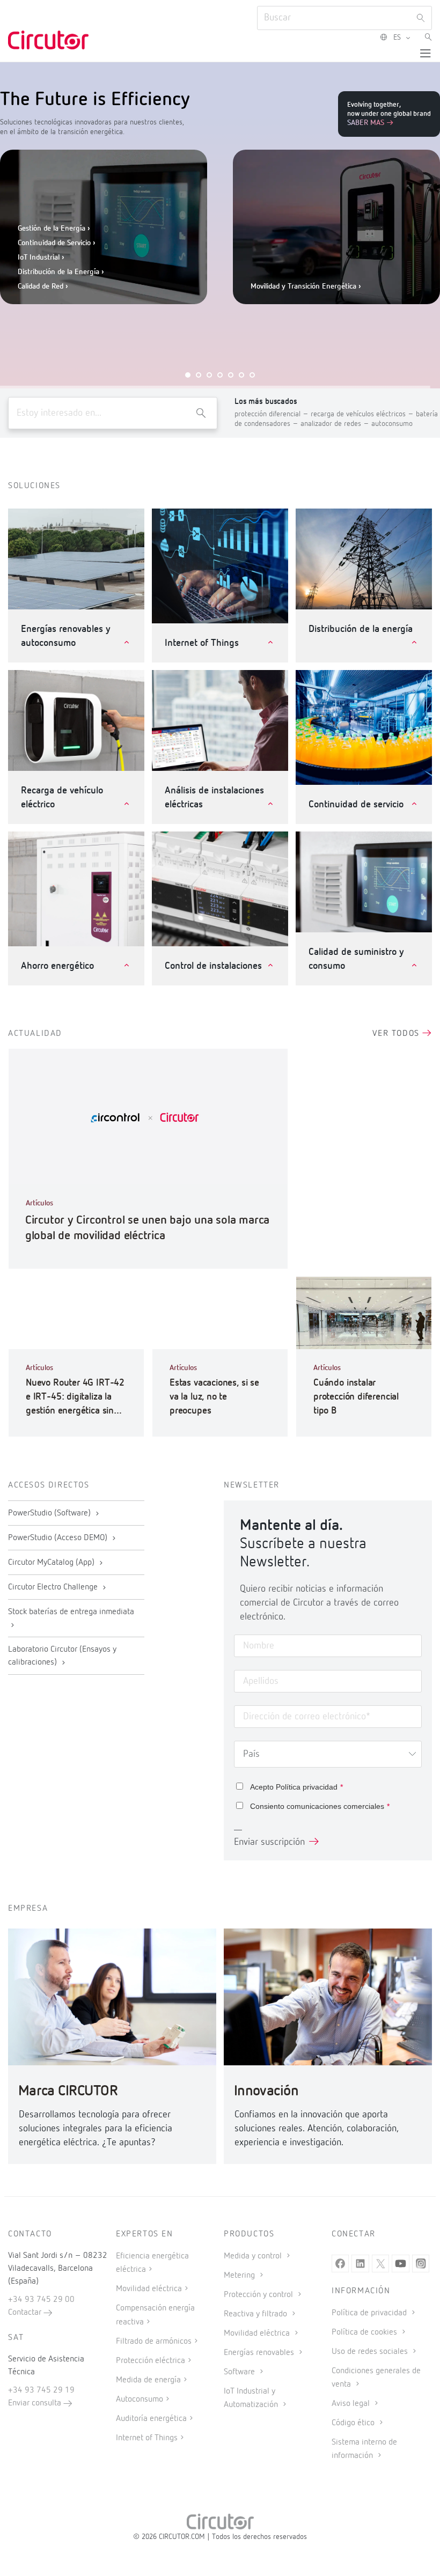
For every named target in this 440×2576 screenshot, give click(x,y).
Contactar (26, 2313)
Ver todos (397, 1034)
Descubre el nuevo (303, 322)
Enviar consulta (36, 2403)
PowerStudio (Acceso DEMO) (59, 1538)
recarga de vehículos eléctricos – (363, 414)
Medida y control (254, 2256)
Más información (255, 273)
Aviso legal (352, 2404)
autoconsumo (392, 424)
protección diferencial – (273, 414)
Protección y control (259, 2295)
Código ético (354, 2423)
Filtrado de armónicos (154, 2342)
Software (240, 2372)
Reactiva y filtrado (256, 2314)
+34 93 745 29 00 (41, 2300)
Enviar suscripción (269, 1842)
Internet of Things (147, 2438)
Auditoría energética (151, 2419)
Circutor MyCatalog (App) (52, 1563)
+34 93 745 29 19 (41, 2390)
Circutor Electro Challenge (54, 1587)
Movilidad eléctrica (149, 2289)
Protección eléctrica (151, 2361)
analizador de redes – (336, 424)
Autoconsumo (140, 2400)
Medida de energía (148, 2380)
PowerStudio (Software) (50, 1513)
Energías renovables (260, 2353)
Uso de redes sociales (371, 2352)
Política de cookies (365, 2332)
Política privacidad (307, 1787)
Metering (240, 2276)
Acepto (296, 1787)
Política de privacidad (370, 2313)
